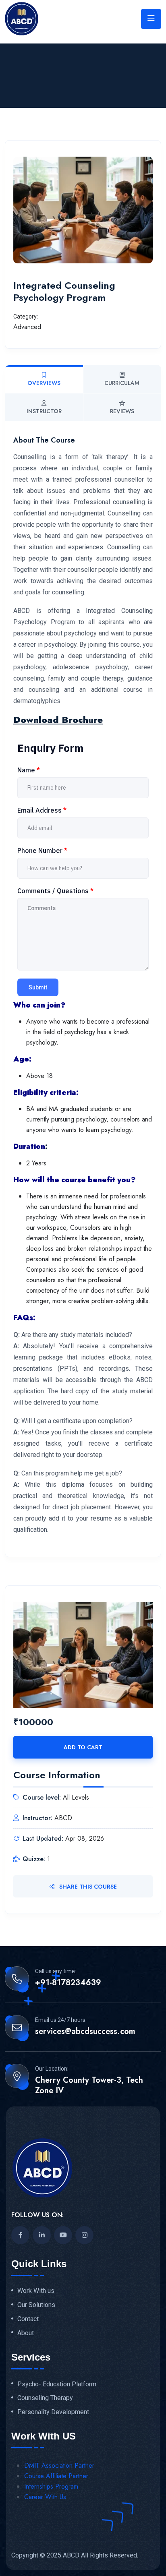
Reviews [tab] (122, 411)
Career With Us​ (45, 2497)
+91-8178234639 (68, 1983)
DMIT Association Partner (59, 2465)
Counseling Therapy (45, 2398)
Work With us (36, 2291)
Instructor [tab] (44, 411)
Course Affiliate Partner (56, 2476)
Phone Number (42, 850)
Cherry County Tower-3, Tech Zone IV (89, 2086)
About (26, 2333)
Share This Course (87, 1887)
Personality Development (53, 2412)
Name (29, 770)
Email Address (42, 810)
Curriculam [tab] (122, 383)
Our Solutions (36, 2305)
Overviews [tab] (44, 383)
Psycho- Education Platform (57, 2384)
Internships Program (51, 2486)
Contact (28, 2319)
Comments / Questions (55, 891)
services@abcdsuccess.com (85, 2032)
